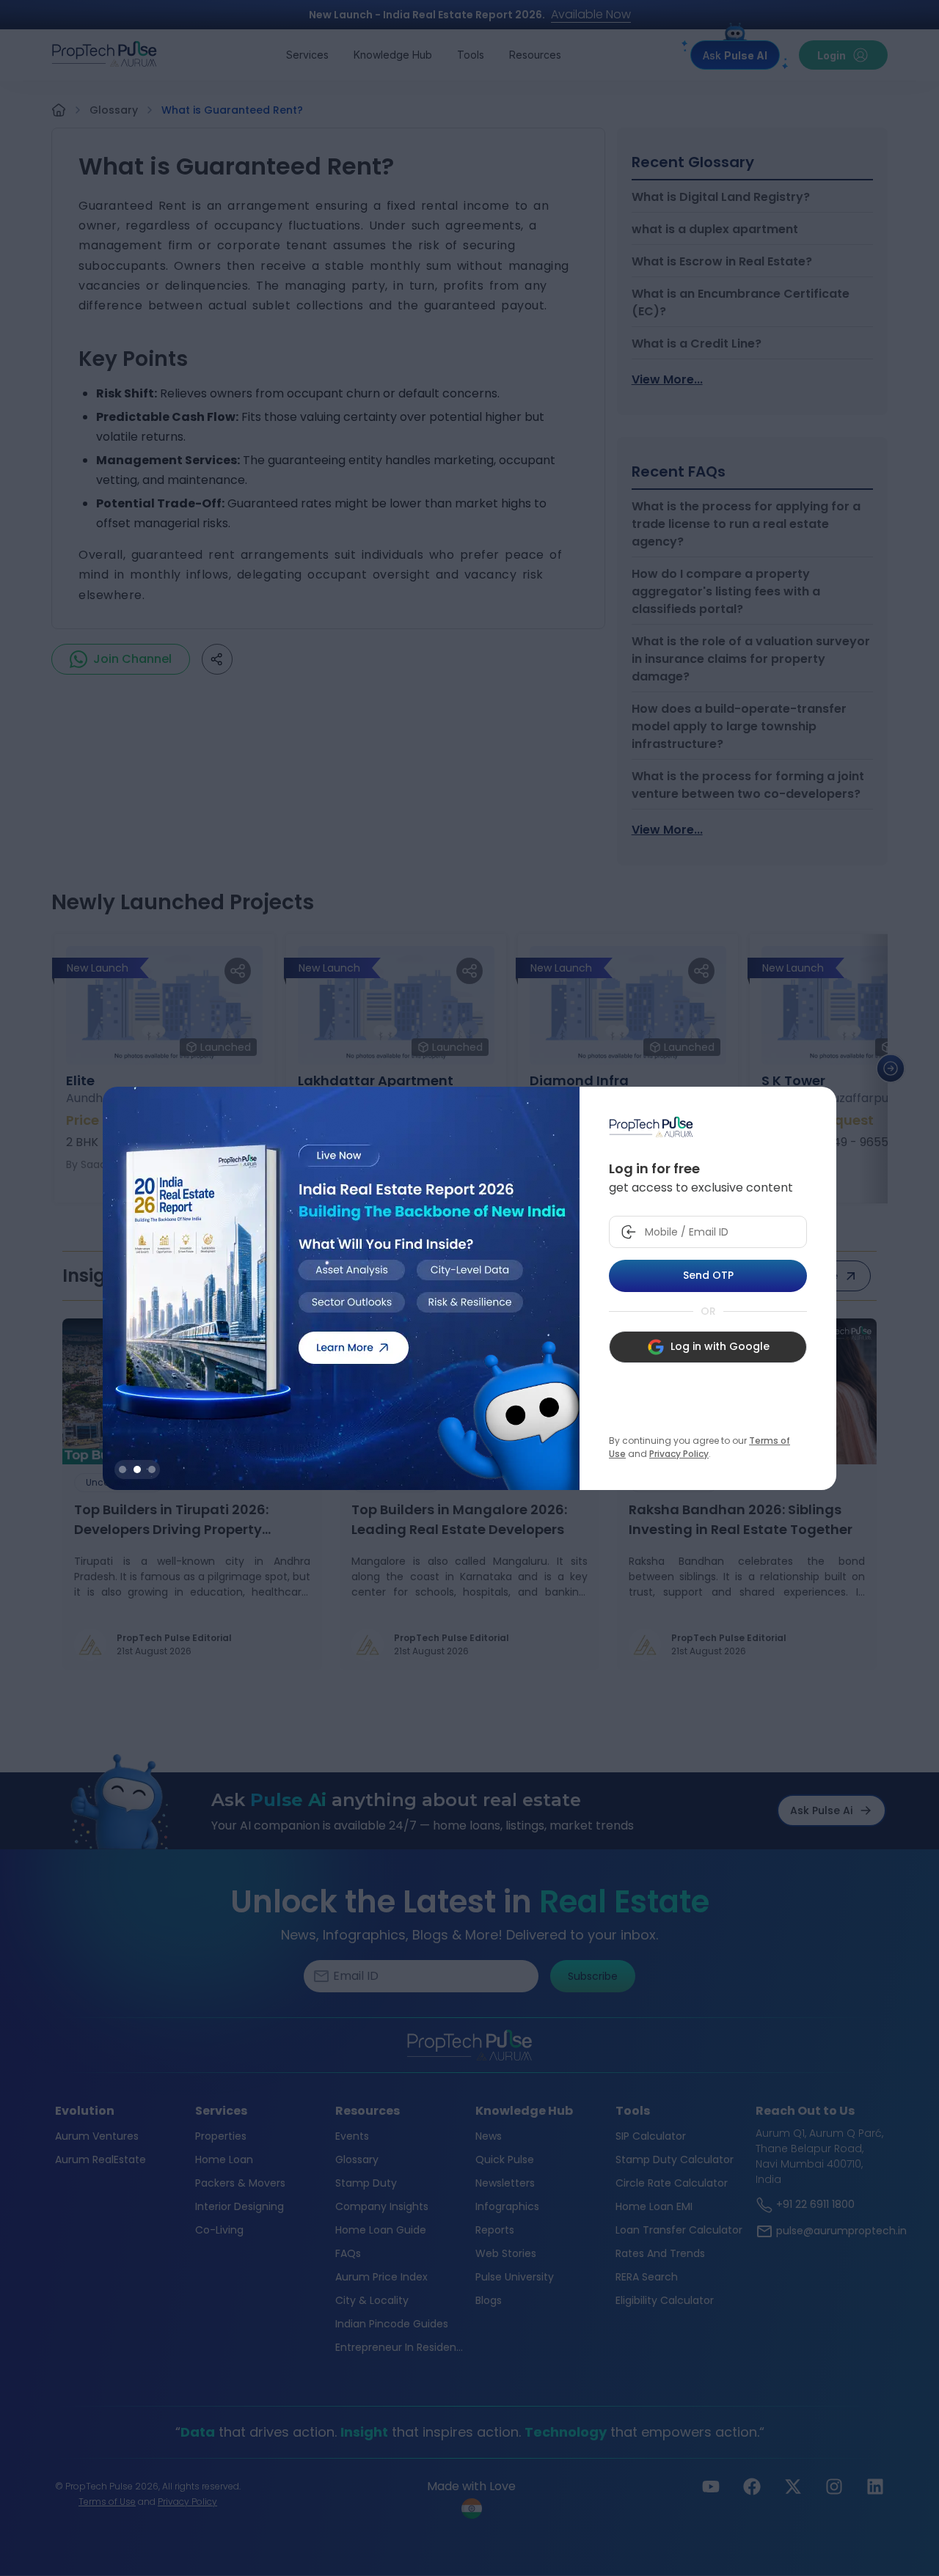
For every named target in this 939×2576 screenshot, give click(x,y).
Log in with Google (720, 1346)
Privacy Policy (679, 1454)
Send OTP (708, 1275)
